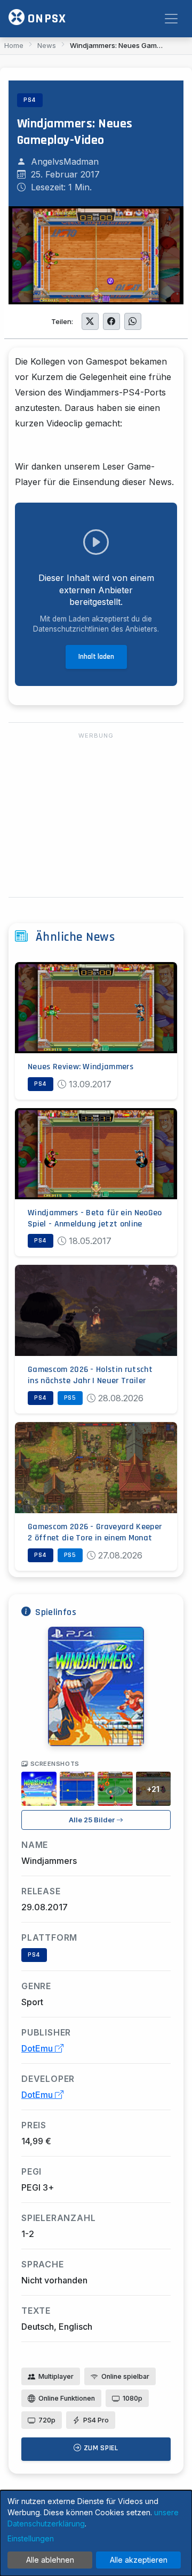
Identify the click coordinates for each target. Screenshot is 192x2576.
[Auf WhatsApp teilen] (133, 321)
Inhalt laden (96, 657)
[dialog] (96, 2533)
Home (14, 45)
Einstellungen (31, 2538)
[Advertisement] (96, 815)
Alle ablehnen (50, 2560)
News (47, 45)
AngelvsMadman (65, 161)
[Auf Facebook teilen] (111, 321)
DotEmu (38, 2048)
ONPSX (45, 19)
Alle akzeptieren (139, 2560)
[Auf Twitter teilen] (90, 321)
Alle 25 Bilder (93, 1820)
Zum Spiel (100, 2448)
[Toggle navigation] (171, 19)
